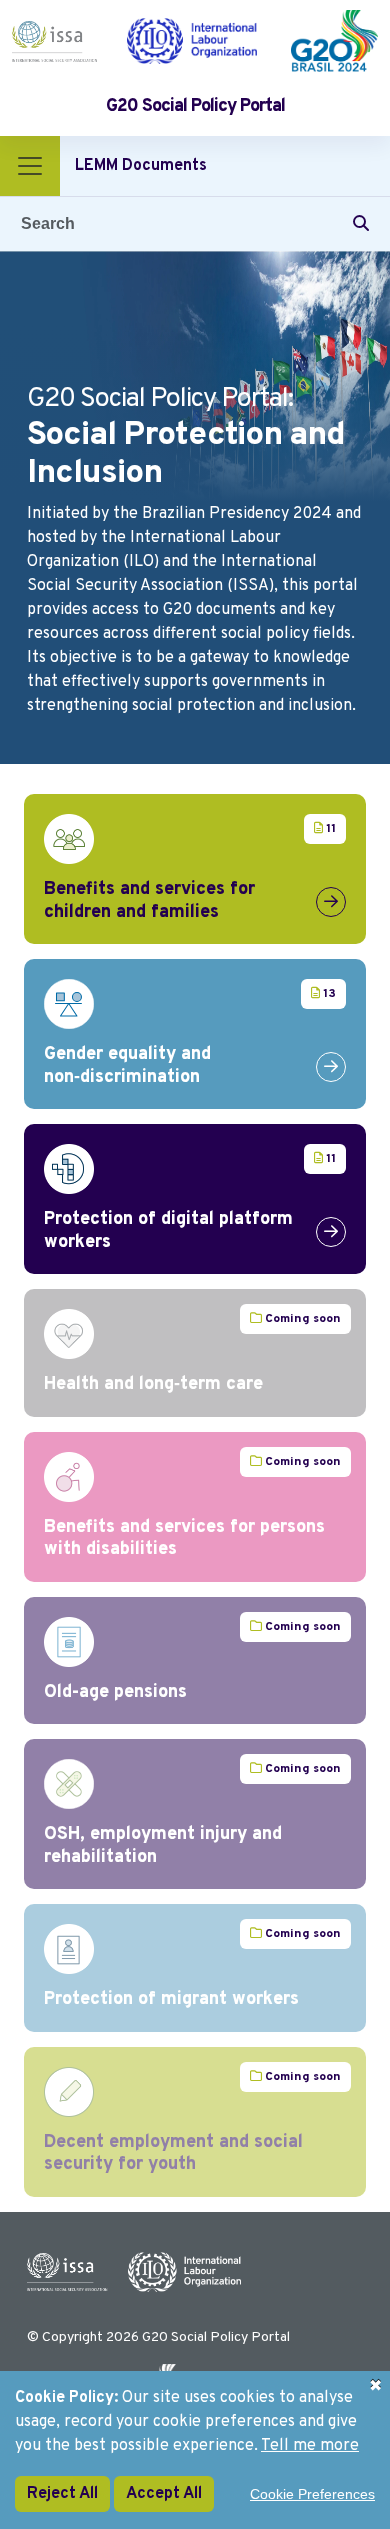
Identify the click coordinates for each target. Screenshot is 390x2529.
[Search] (361, 224)
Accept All (164, 2494)
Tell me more (310, 2446)
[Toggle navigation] (30, 166)
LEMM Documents (141, 166)
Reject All (62, 2494)
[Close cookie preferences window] (375, 2386)
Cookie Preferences (312, 2494)
